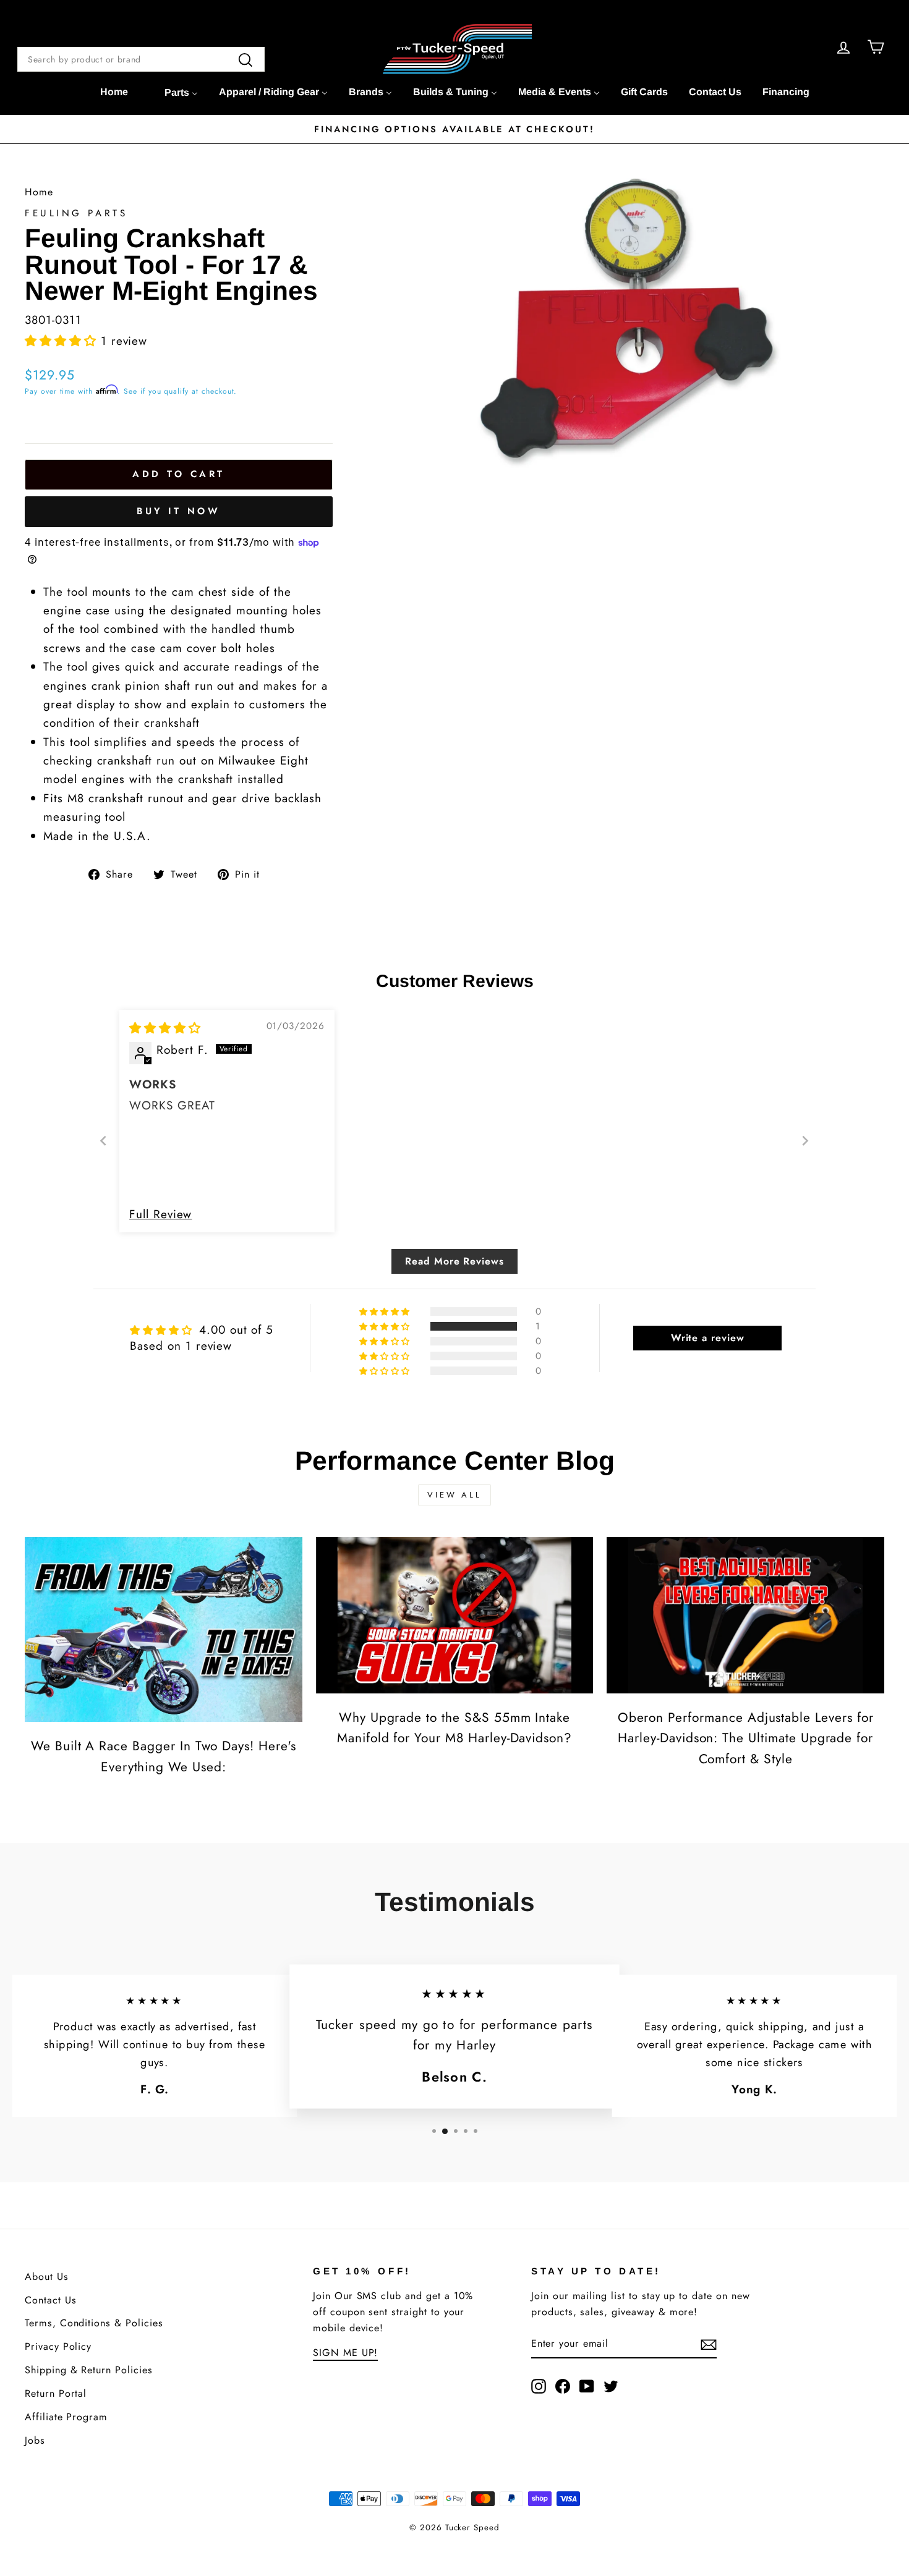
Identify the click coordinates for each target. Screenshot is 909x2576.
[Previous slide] (104, 1141)
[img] (165, 1028)
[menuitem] (114, 92)
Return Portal (56, 2393)
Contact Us (51, 2300)
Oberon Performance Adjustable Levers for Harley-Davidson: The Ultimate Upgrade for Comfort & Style (746, 1738)
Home (39, 192)
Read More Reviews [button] (454, 1261)
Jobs (35, 2440)
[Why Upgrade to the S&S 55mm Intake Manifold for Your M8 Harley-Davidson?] (455, 1615)
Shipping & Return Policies (89, 2370)
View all (454, 1495)
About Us (47, 2277)
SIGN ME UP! (345, 2353)
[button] (63, 341)
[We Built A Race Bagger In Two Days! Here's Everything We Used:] (164, 1629)
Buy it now (178, 511)
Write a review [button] (708, 1338)
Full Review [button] (160, 1214)
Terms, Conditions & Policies (94, 2323)
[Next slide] (805, 1141)
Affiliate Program (66, 2417)
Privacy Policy (58, 2346)
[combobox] (141, 59)
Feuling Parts (76, 213)
